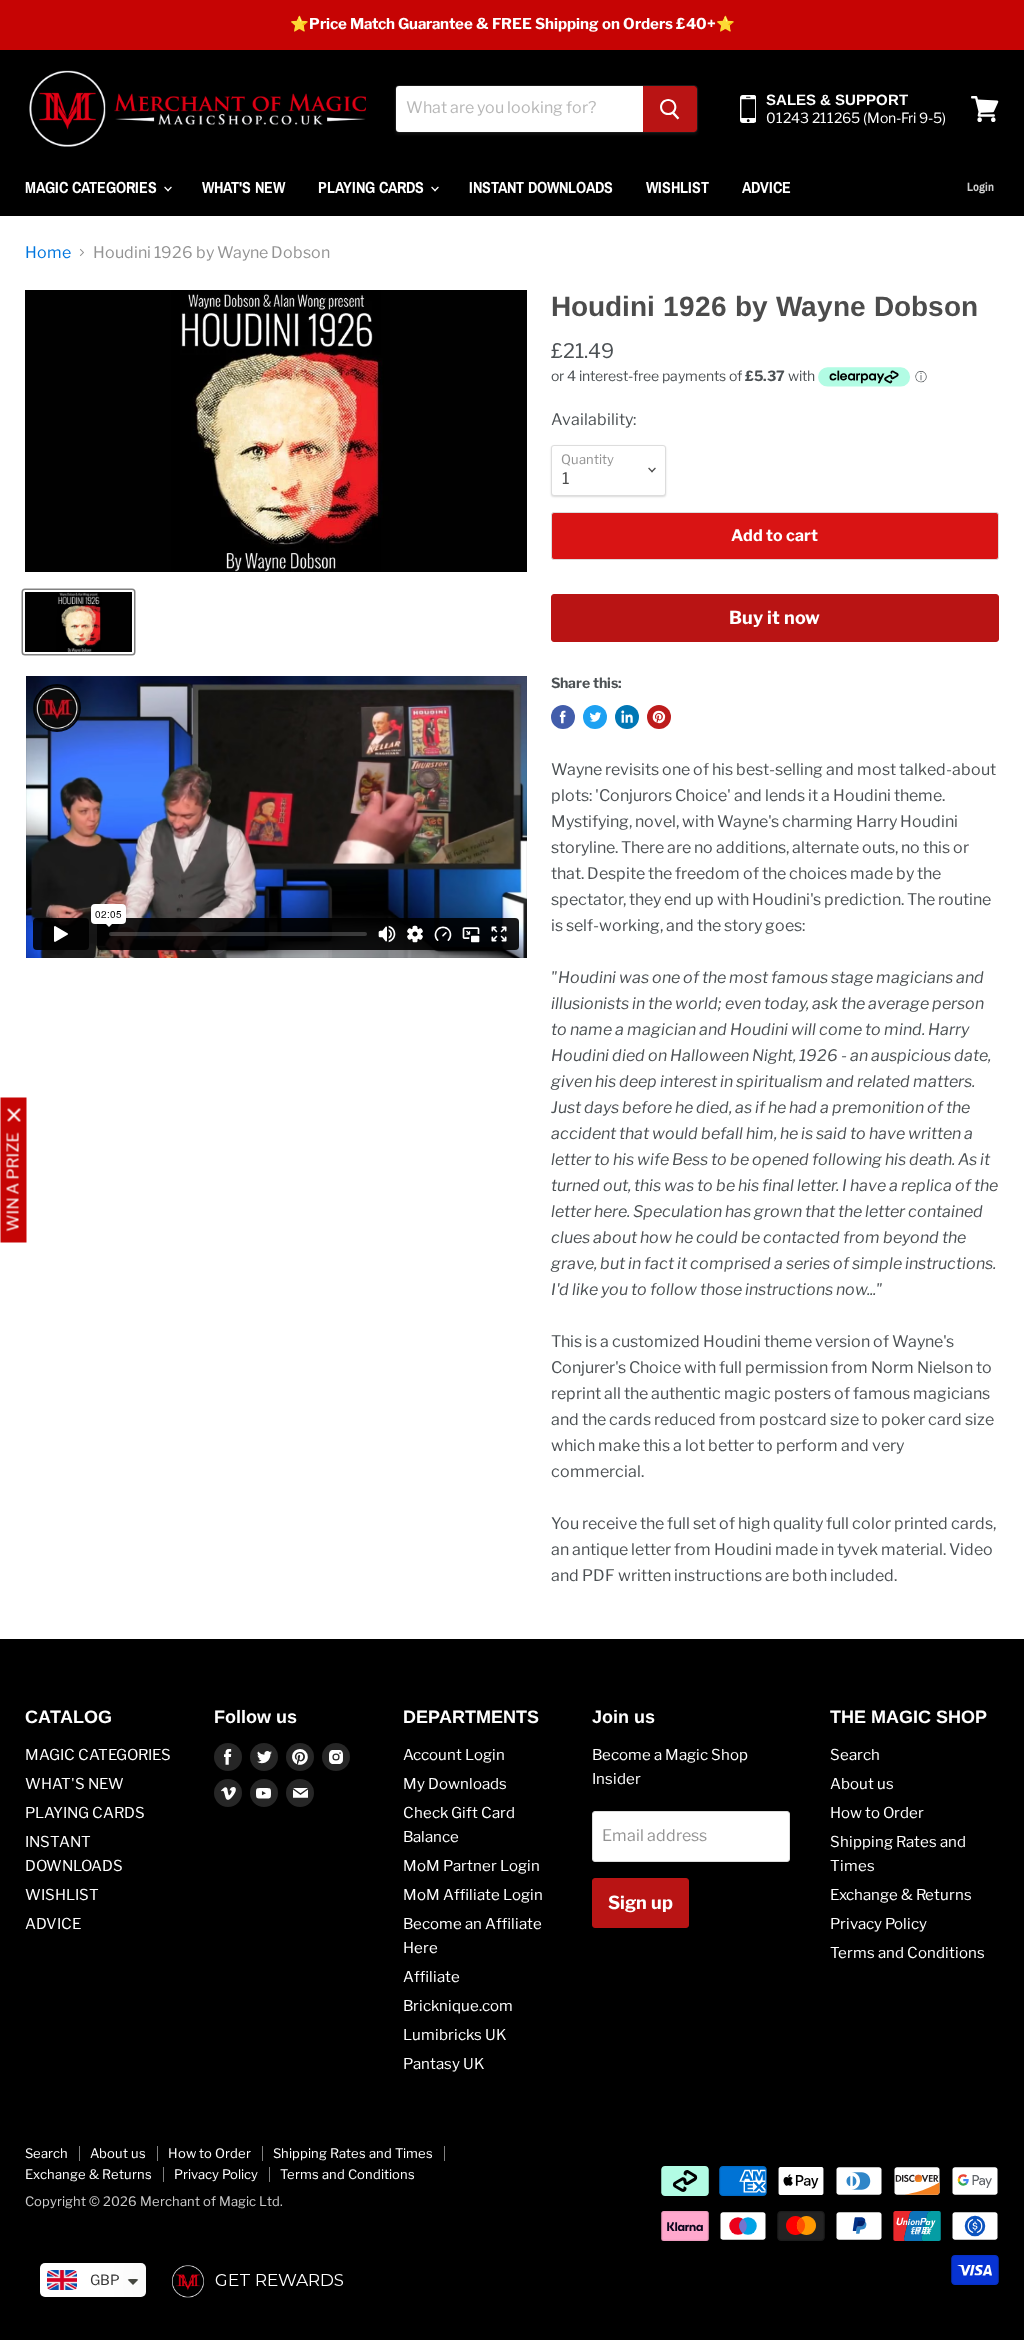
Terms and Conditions (907, 1953)
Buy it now (774, 617)
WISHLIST (677, 187)
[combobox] (519, 109)
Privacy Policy (878, 1924)
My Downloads (455, 1784)
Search (855, 1755)
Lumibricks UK (455, 2035)
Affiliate (431, 1977)
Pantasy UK (444, 2064)
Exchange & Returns (901, 1895)
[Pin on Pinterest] (659, 717)
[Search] (670, 109)
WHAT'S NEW (243, 187)
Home (48, 253)
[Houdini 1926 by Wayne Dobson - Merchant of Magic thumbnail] (78, 622)
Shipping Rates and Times (353, 2153)
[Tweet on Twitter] (595, 717)
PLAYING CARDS (373, 187)
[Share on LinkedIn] (627, 717)
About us (862, 1784)
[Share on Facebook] (563, 717)
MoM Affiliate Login (473, 1895)
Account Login (454, 1755)
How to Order (877, 1813)
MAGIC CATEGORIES (93, 187)
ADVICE (766, 187)
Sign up (640, 1902)
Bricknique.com (458, 2006)
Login (980, 187)
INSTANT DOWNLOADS (541, 187)
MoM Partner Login (471, 1866)
